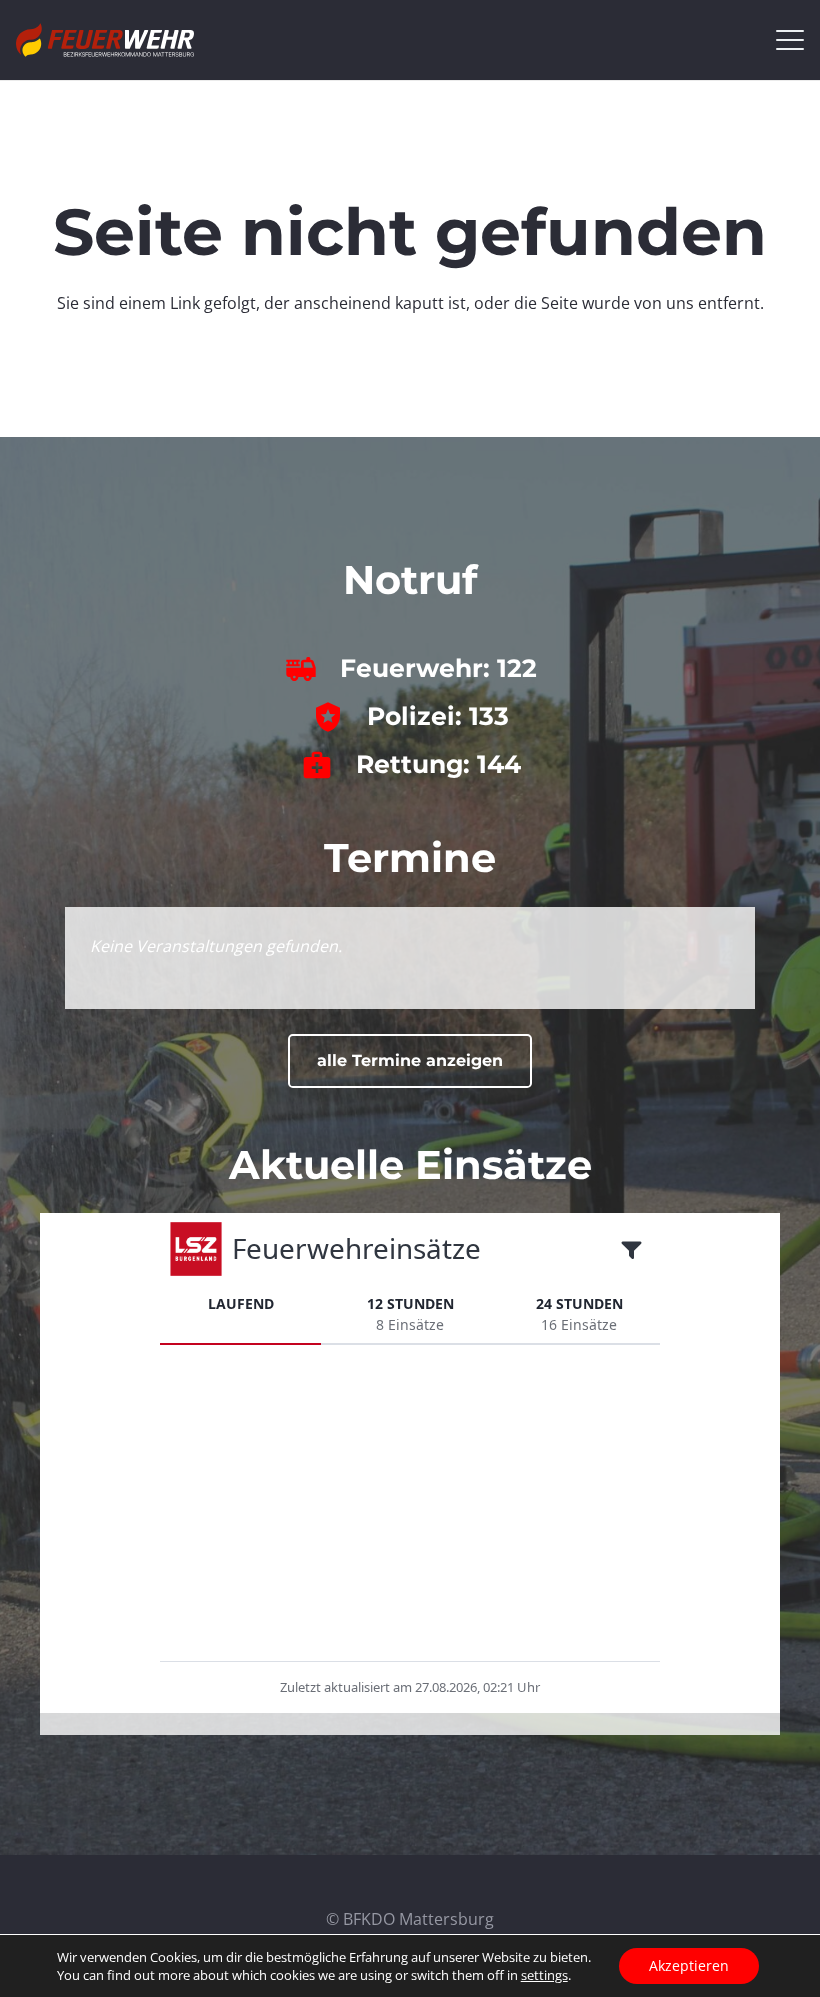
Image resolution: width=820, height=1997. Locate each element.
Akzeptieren (689, 1965)
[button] (790, 40)
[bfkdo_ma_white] (105, 40)
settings (544, 1975)
